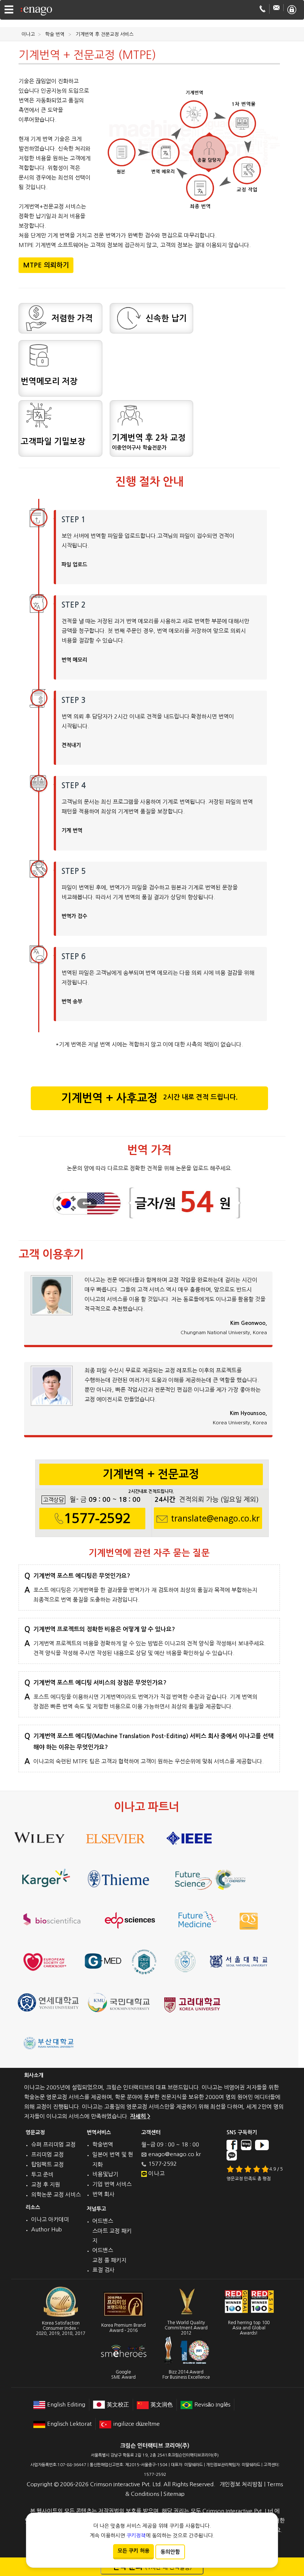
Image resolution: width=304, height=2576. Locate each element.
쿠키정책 (136, 2536)
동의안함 (170, 2552)
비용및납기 (105, 2174)
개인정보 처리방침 (241, 2484)
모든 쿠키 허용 (133, 2551)
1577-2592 (97, 1518)
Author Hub (47, 2229)
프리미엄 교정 (47, 2154)
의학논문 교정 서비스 (56, 2195)
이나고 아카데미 (50, 2219)
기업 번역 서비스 (112, 2184)
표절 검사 (103, 2270)
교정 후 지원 (46, 2184)
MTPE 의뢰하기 (46, 265)
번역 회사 (103, 2194)
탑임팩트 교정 (47, 2164)
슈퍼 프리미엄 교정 (53, 2144)
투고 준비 (42, 2174)
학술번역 (103, 2144)
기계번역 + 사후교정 (149, 1098)
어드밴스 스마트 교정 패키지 (112, 2231)
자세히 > (140, 2116)
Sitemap (174, 2494)
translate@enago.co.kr (215, 1519)
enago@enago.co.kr (175, 2154)
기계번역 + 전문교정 (151, 1477)
